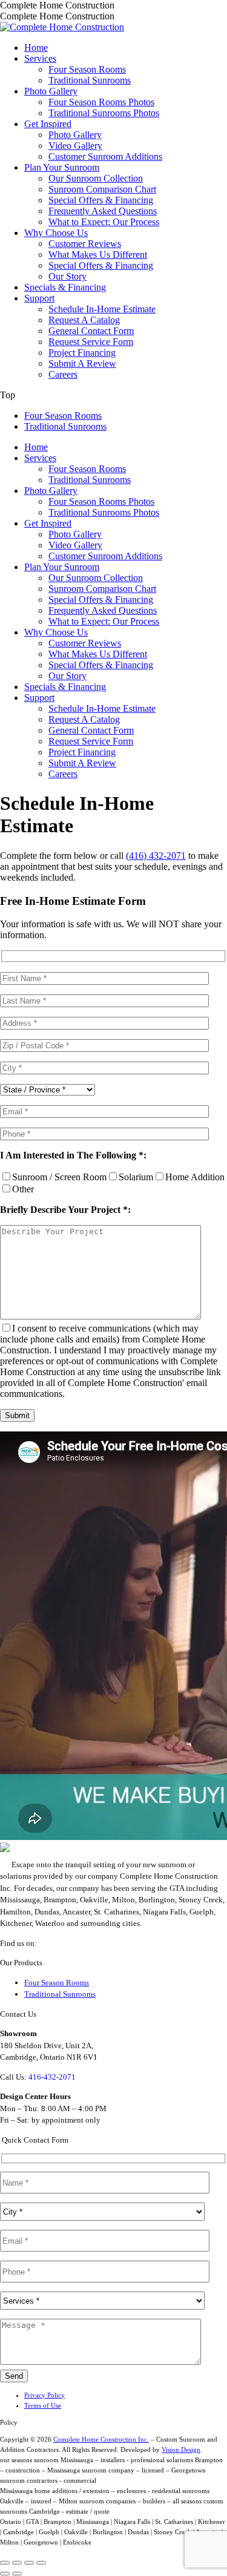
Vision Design (181, 2449)
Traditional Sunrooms (60, 1994)
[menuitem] (36, 48)
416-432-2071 (52, 2077)
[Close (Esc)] (5, 2563)
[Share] (17, 2563)
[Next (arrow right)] (17, 2574)
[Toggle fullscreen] (29, 2563)
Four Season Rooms (57, 1983)
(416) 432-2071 (156, 856)
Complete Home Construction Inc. (101, 2439)
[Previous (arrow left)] (5, 2574)
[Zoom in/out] (41, 2563)
